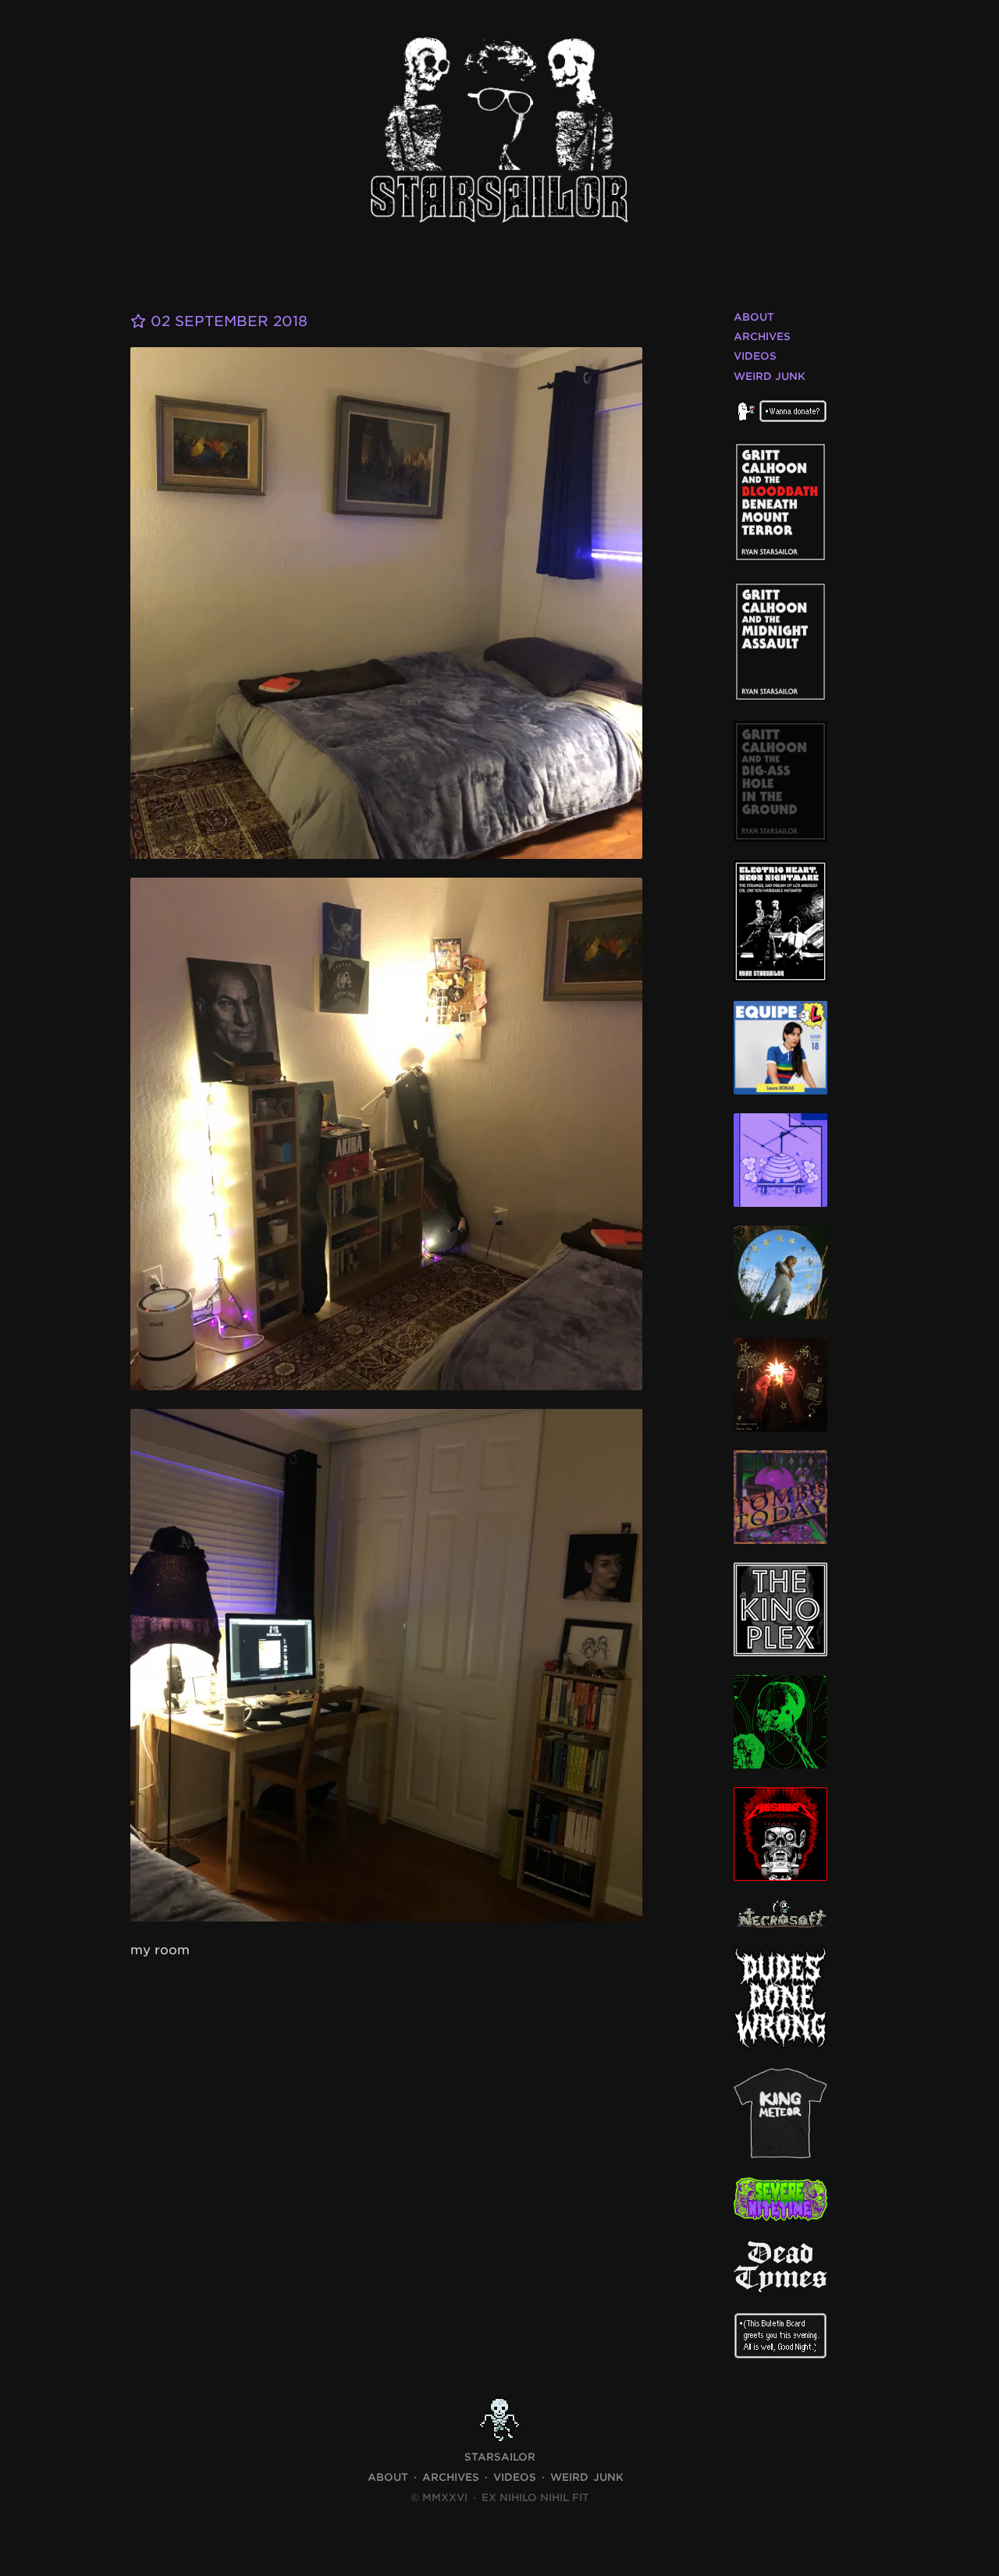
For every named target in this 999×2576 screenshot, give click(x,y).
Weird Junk (770, 376)
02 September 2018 (227, 321)
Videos (755, 356)
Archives (762, 337)
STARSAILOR (500, 2457)
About (754, 317)
